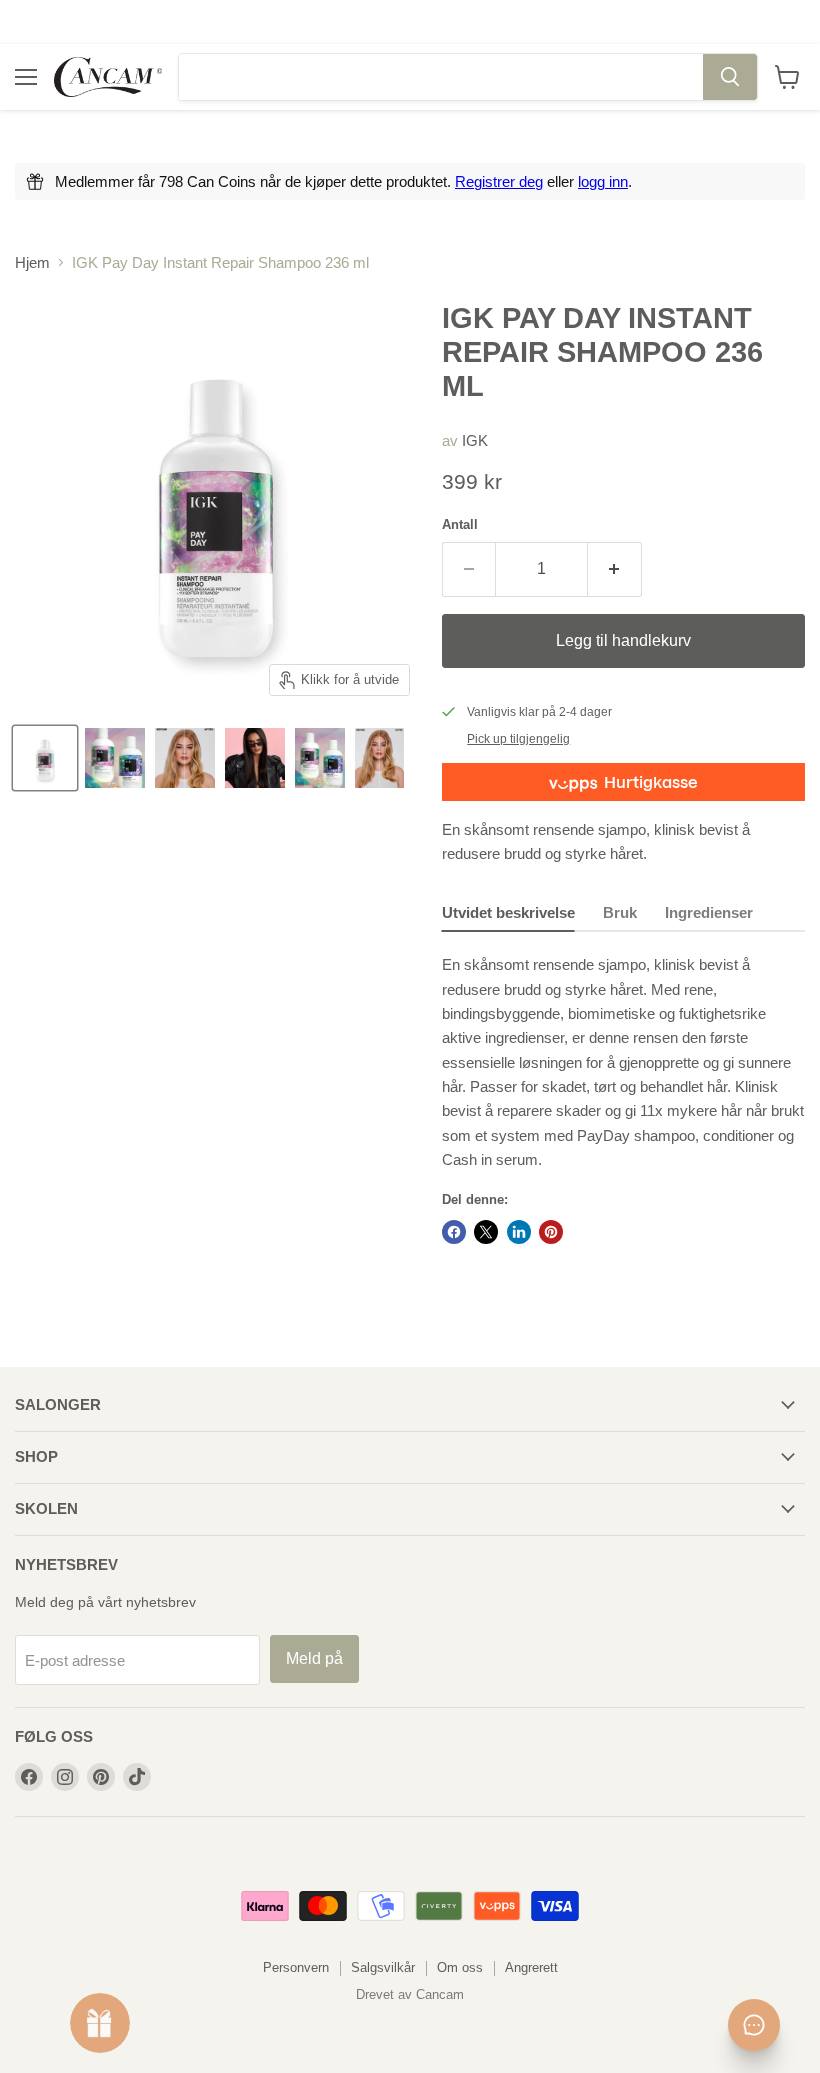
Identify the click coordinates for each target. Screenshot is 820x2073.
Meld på (314, 1658)
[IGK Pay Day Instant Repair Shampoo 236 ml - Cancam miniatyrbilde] (45, 758)
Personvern (296, 1967)
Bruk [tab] (620, 912)
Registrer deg (499, 181)
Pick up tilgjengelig (518, 739)
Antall (460, 524)
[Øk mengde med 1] (615, 569)
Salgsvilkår (383, 1967)
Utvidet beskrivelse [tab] (508, 912)
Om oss (460, 1967)
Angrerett (531, 1967)
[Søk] (730, 77)
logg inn (603, 181)
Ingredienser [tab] (709, 912)
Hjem (32, 262)
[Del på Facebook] (454, 1232)
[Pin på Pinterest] (551, 1232)
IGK (475, 440)
